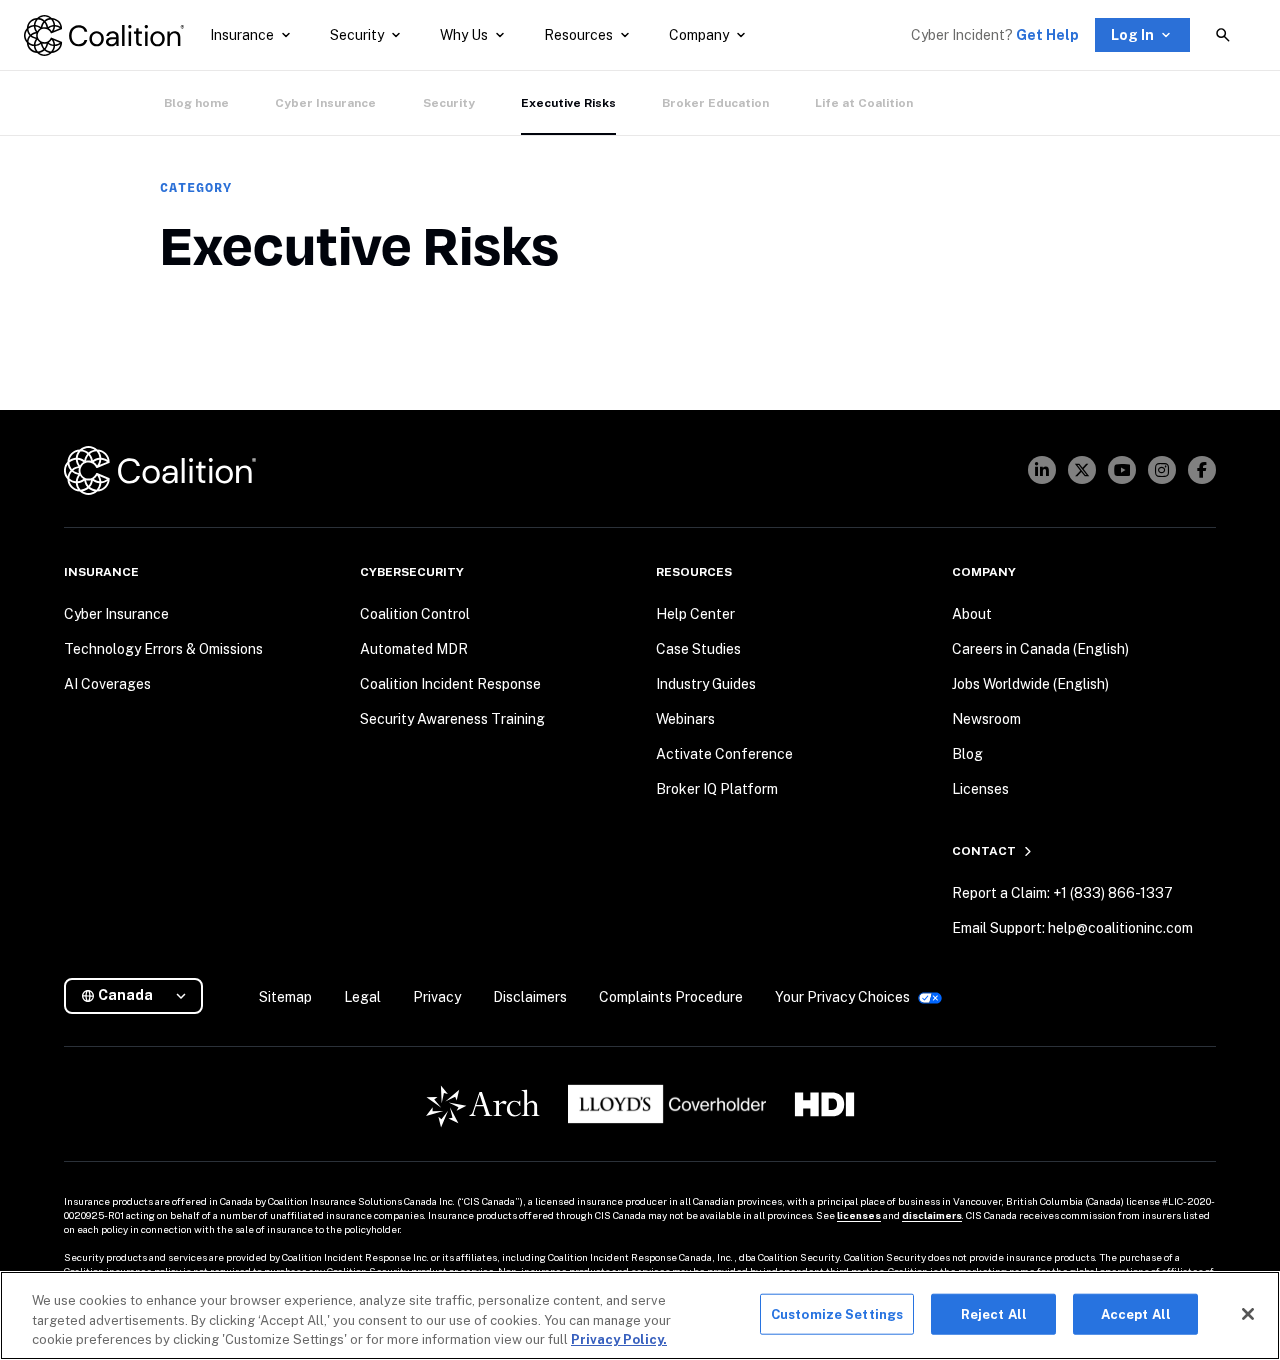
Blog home (196, 103)
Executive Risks (568, 103)
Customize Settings (837, 1313)
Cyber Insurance (325, 103)
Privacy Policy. (619, 1339)
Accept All (1136, 1313)
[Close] (1248, 1314)
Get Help (1047, 35)
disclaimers (932, 1215)
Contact (984, 851)
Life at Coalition (864, 103)
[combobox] (141, 995)
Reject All (994, 1313)
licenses (859, 1215)
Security (449, 103)
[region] (640, 1315)
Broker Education (715, 103)
